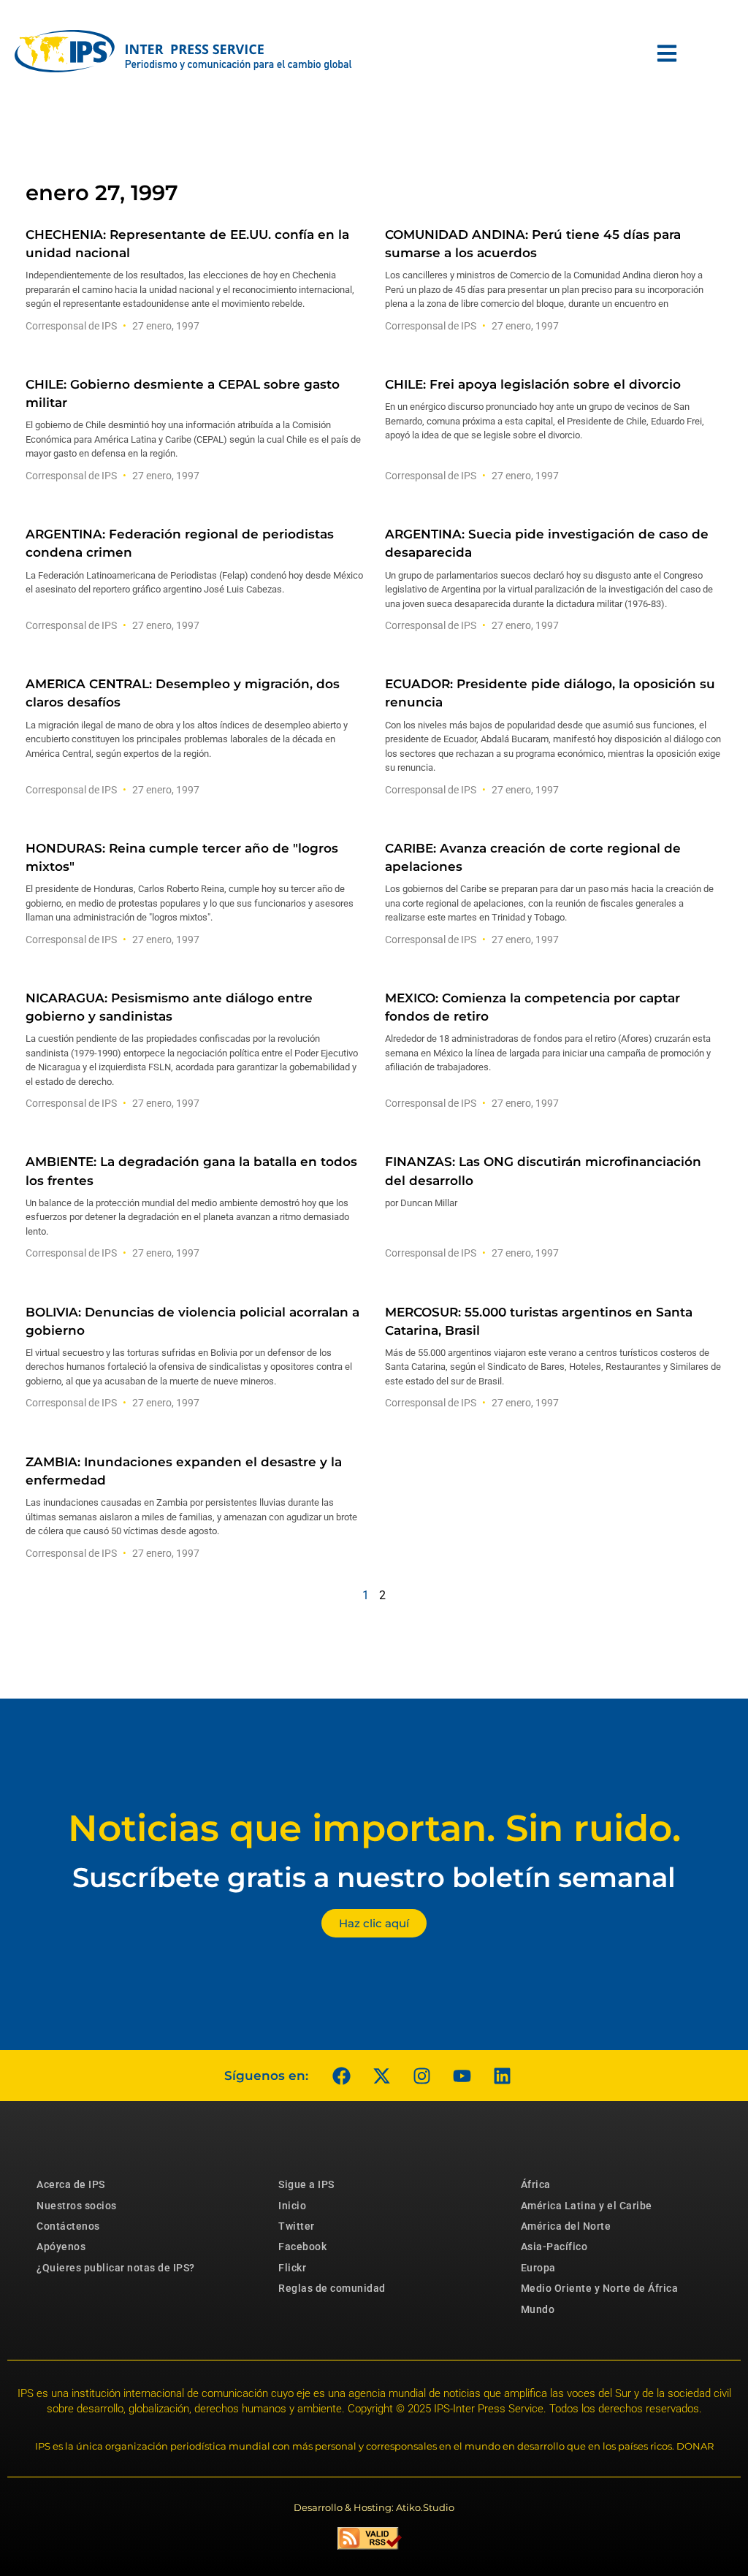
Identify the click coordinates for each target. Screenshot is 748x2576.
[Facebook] (341, 2076)
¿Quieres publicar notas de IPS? (116, 2268)
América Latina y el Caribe (587, 2206)
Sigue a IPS (306, 2184)
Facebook (302, 2247)
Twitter (297, 2226)
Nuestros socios (77, 2206)
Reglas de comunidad (332, 2288)
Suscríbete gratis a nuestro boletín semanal (374, 1877)
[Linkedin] (502, 2076)
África (536, 2184)
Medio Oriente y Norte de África (600, 2288)
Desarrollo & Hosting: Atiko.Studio (374, 2507)
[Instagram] (421, 2076)
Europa (538, 2268)
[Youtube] (462, 2076)
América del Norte (566, 2226)
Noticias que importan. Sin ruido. (374, 1828)
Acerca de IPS (71, 2184)
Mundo (538, 2309)
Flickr (292, 2268)
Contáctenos (68, 2226)
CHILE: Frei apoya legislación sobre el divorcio (533, 384)
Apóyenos (61, 2247)
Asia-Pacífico (554, 2247)
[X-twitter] (381, 2076)
